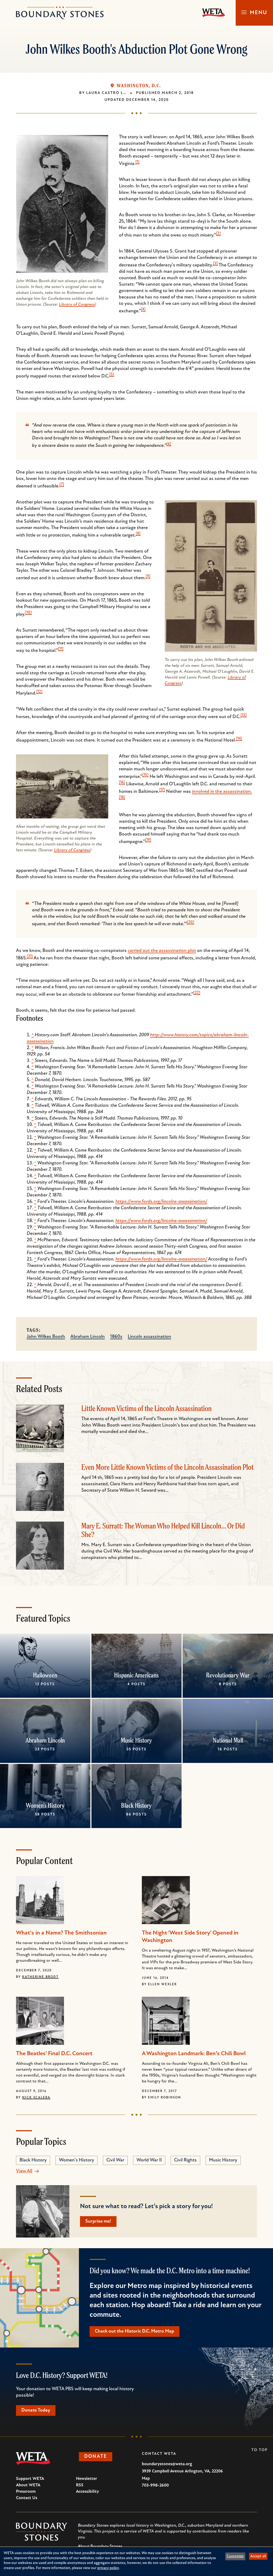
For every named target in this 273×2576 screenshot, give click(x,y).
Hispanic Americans (136, 1675)
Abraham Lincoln (88, 1337)
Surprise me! (98, 2221)
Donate (96, 2457)
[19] (148, 840)
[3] (215, 264)
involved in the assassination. (222, 792)
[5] (112, 375)
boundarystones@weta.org (167, 2464)
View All (24, 2171)
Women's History (45, 1805)
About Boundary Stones (100, 2546)
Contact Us (27, 2498)
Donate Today (36, 2410)
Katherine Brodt (40, 1977)
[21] (30, 957)
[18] (122, 797)
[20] (190, 922)
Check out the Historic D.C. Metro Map (135, 2331)
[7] (62, 485)
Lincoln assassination (149, 1337)
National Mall (228, 1740)
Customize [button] (235, 2556)
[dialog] (136, 2562)
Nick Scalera (36, 2098)
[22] (197, 993)
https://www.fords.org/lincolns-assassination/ (161, 1202)
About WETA (28, 2485)
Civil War (115, 2160)
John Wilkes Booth (46, 1337)
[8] (138, 534)
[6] (169, 444)
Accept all (258, 2556)
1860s (116, 1337)
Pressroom (26, 2492)
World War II (149, 2160)
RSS (80, 2485)
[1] (137, 162)
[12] (39, 692)
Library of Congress (77, 305)
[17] (162, 790)
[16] (122, 783)
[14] (239, 739)
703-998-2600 (155, 2486)
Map (146, 2479)
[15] (145, 775)
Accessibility (87, 2492)
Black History (136, 1805)
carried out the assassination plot (162, 951)
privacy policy (108, 2568)
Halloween (45, 1675)
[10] (29, 613)
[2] (218, 234)
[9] (148, 576)
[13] (244, 715)
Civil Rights (185, 2160)
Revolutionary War (228, 1675)
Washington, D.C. (139, 86)
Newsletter (87, 2479)
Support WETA (30, 2479)
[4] (143, 310)
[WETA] (214, 13)
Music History (136, 1740)
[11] (61, 649)
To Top (260, 2450)
